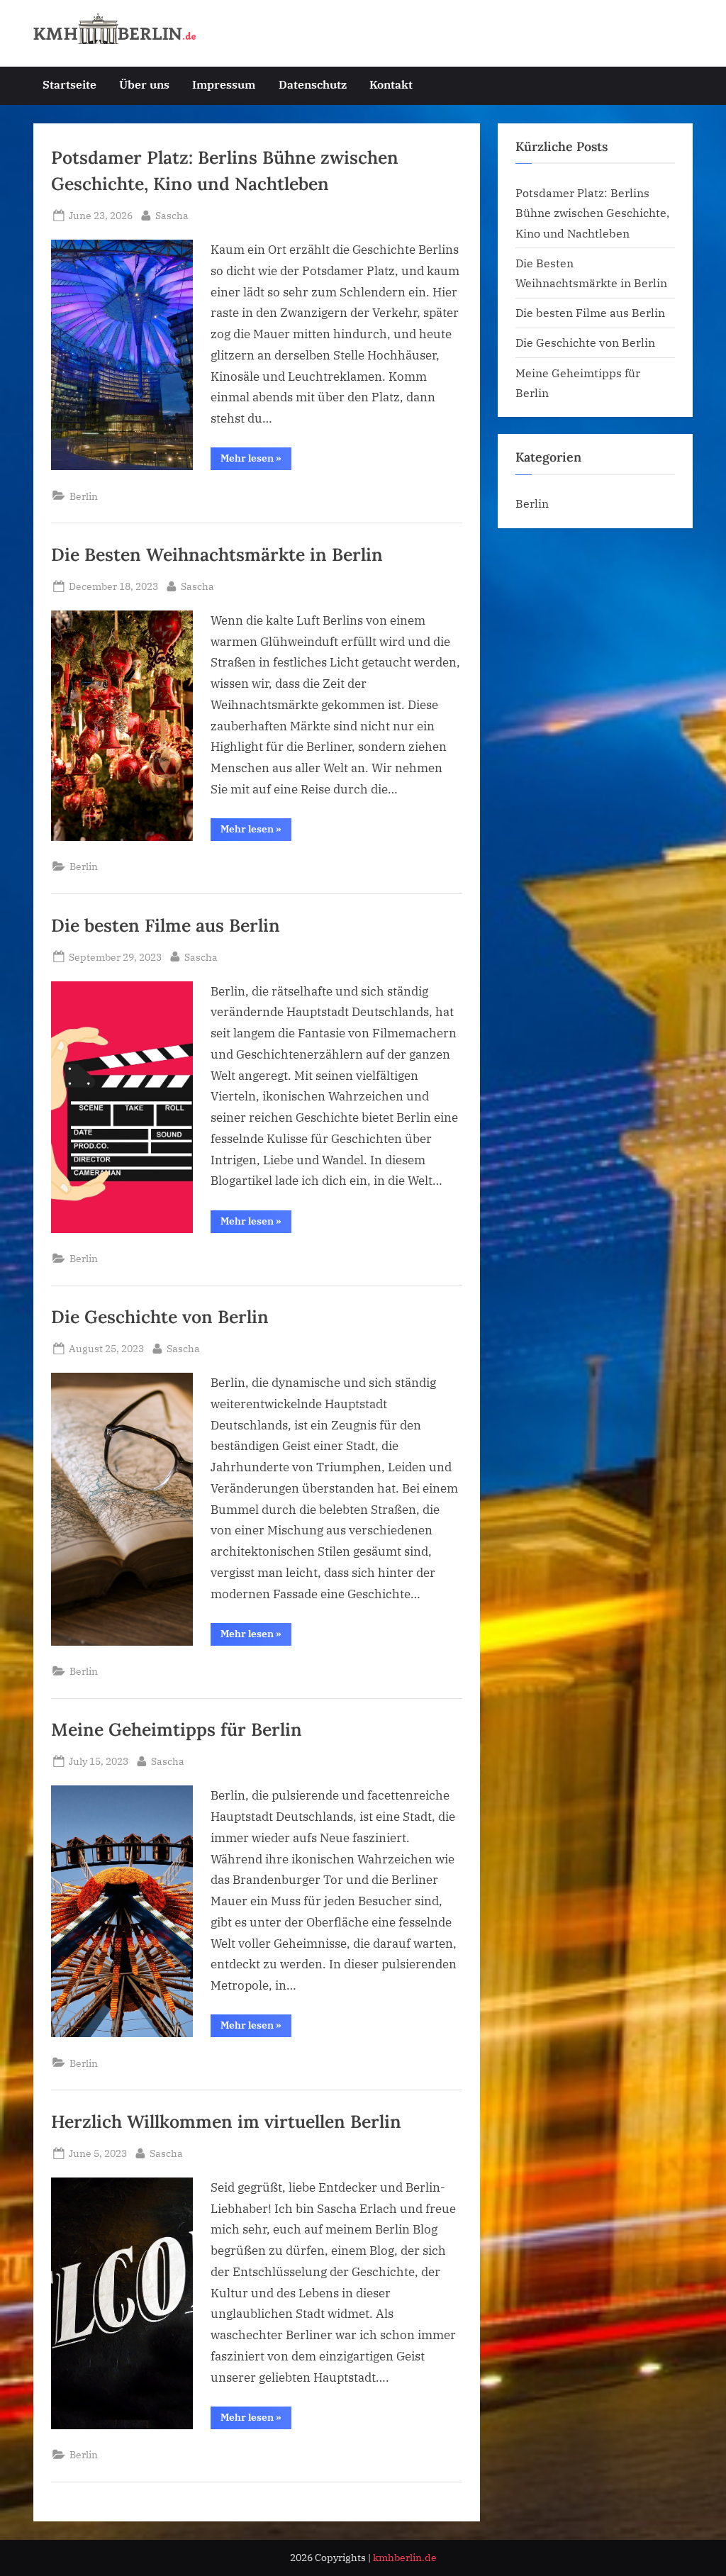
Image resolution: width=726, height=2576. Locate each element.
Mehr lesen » (256, 461)
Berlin (84, 496)
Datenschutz (313, 84)
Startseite (69, 84)
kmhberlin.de (405, 2558)
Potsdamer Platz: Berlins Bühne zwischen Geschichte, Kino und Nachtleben (592, 213)
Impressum (224, 84)
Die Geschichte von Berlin (160, 1317)
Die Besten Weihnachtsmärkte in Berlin (217, 554)
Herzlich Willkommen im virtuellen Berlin (226, 2121)
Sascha (172, 215)
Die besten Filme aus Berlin (166, 925)
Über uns (144, 84)
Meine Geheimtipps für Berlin (177, 1729)
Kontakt (391, 84)
